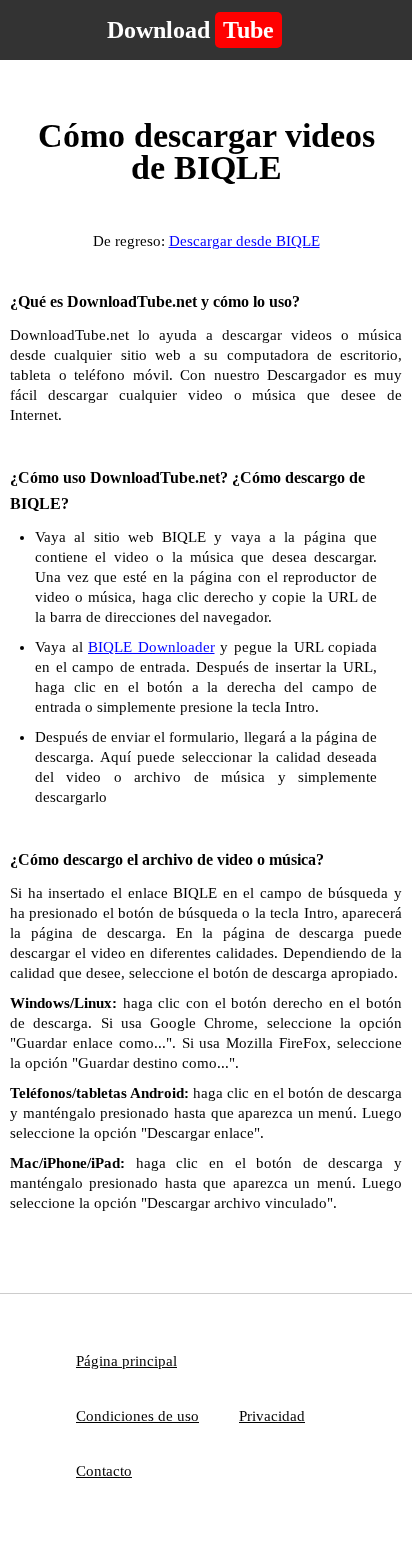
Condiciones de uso (137, 1416)
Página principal (126, 1361)
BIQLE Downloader (151, 647)
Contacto (104, 1471)
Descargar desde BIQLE (244, 241)
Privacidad (272, 1416)
